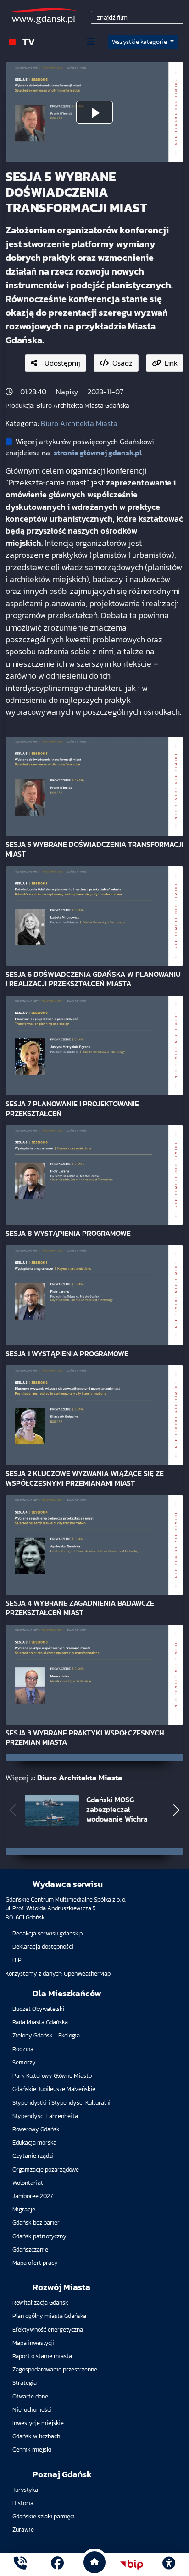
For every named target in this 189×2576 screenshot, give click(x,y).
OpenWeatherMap (87, 1974)
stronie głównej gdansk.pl (98, 453)
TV (29, 41)
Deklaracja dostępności (43, 1947)
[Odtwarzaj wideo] (94, 112)
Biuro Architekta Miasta (79, 423)
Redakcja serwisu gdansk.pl (48, 1933)
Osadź (122, 363)
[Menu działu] (91, 42)
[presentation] (13, 1810)
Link (171, 363)
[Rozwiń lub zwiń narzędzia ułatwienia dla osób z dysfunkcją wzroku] (169, 2565)
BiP (17, 1960)
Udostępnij (62, 363)
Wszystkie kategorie (140, 42)
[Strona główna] (20, 2564)
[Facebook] (57, 2564)
